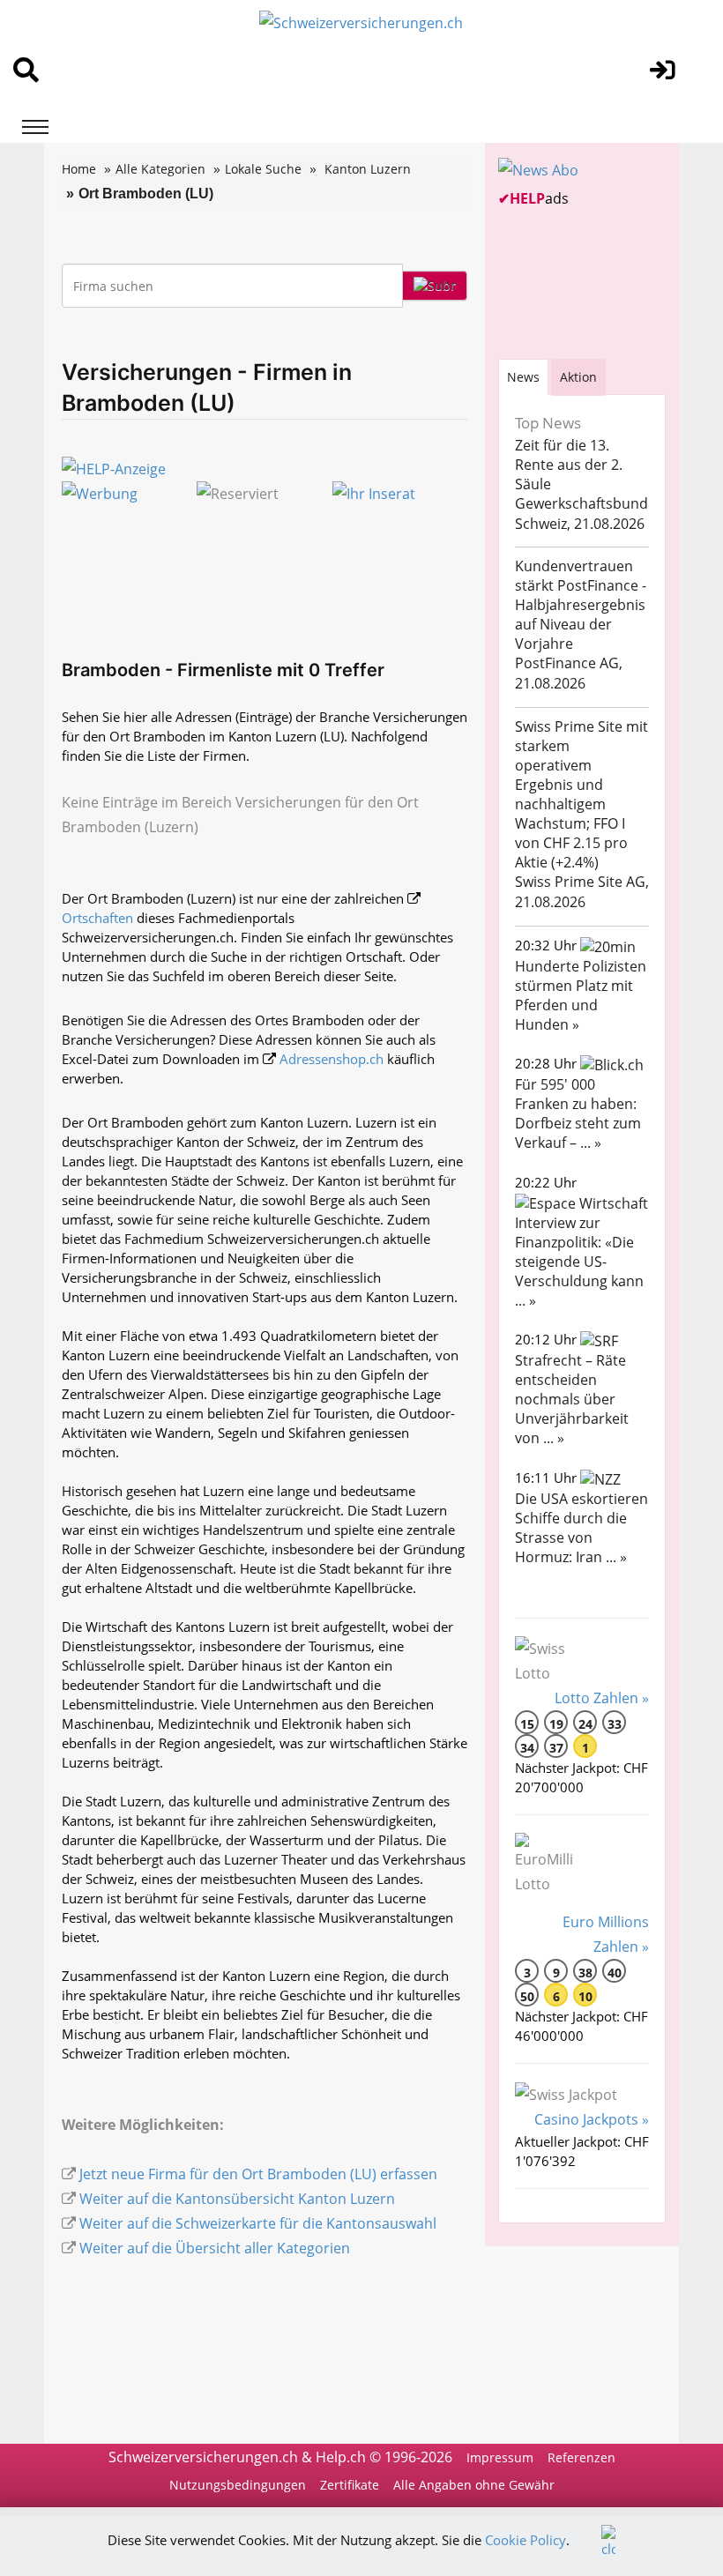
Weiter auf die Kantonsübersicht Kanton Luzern (237, 2199)
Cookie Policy (525, 2540)
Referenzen (581, 2457)
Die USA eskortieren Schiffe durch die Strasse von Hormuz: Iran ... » (581, 1528)
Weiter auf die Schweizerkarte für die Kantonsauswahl (258, 2223)
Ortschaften (97, 918)
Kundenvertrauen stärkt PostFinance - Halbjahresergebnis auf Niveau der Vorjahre (581, 605)
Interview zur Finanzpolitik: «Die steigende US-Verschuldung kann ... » (579, 1262)
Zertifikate (350, 2485)
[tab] (523, 377)
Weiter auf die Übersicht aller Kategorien (215, 2248)
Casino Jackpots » (592, 2119)
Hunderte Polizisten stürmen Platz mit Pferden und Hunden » (581, 995)
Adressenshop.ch (332, 1059)
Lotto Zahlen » (602, 1698)
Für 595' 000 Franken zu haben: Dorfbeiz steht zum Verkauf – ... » (578, 1113)
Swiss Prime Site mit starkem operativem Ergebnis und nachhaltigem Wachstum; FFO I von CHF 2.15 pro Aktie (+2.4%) (581, 794)
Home (79, 169)
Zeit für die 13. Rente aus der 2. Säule (569, 465)
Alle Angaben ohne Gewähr (474, 2485)
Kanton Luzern (368, 169)
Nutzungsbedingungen (238, 2485)
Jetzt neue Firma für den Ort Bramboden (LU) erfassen (258, 2174)
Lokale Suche (263, 169)
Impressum (500, 2457)
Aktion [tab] (578, 377)
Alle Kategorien (160, 169)
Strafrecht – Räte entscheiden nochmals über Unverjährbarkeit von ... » (572, 1399)
